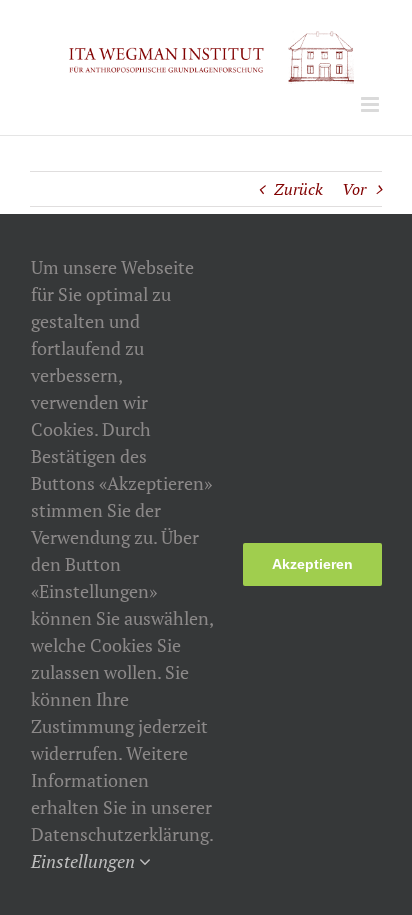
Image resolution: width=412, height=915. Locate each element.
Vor (354, 189)
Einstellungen (85, 861)
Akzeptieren (312, 564)
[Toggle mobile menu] (371, 104)
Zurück (298, 189)
